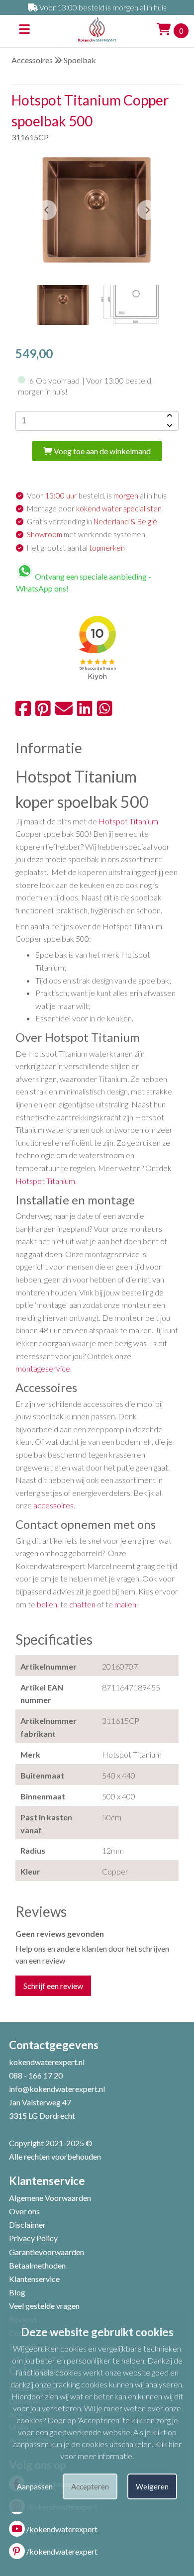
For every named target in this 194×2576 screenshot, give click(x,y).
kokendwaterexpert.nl (47, 2062)
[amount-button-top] (169, 416)
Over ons (24, 2211)
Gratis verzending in (92, 521)
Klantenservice (34, 2279)
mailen (125, 1604)
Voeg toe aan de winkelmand (101, 451)
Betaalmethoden (37, 2265)
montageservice (43, 1368)
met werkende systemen (86, 534)
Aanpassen (35, 2486)
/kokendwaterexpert (62, 2529)
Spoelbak (80, 60)
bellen (47, 1604)
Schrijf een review (53, 1986)
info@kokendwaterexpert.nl (57, 2089)
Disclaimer (27, 2225)
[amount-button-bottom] (169, 426)
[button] (147, 210)
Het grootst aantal (76, 548)
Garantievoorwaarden (47, 2252)
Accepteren (90, 2486)
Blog (17, 2292)
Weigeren (152, 2486)
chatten (82, 1604)
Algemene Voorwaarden (50, 2198)
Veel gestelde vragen (44, 2306)
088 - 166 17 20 (36, 2075)
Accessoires (32, 60)
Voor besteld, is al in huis (97, 495)
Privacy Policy (33, 2238)
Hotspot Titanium (128, 821)
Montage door (94, 508)
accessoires (53, 1505)
